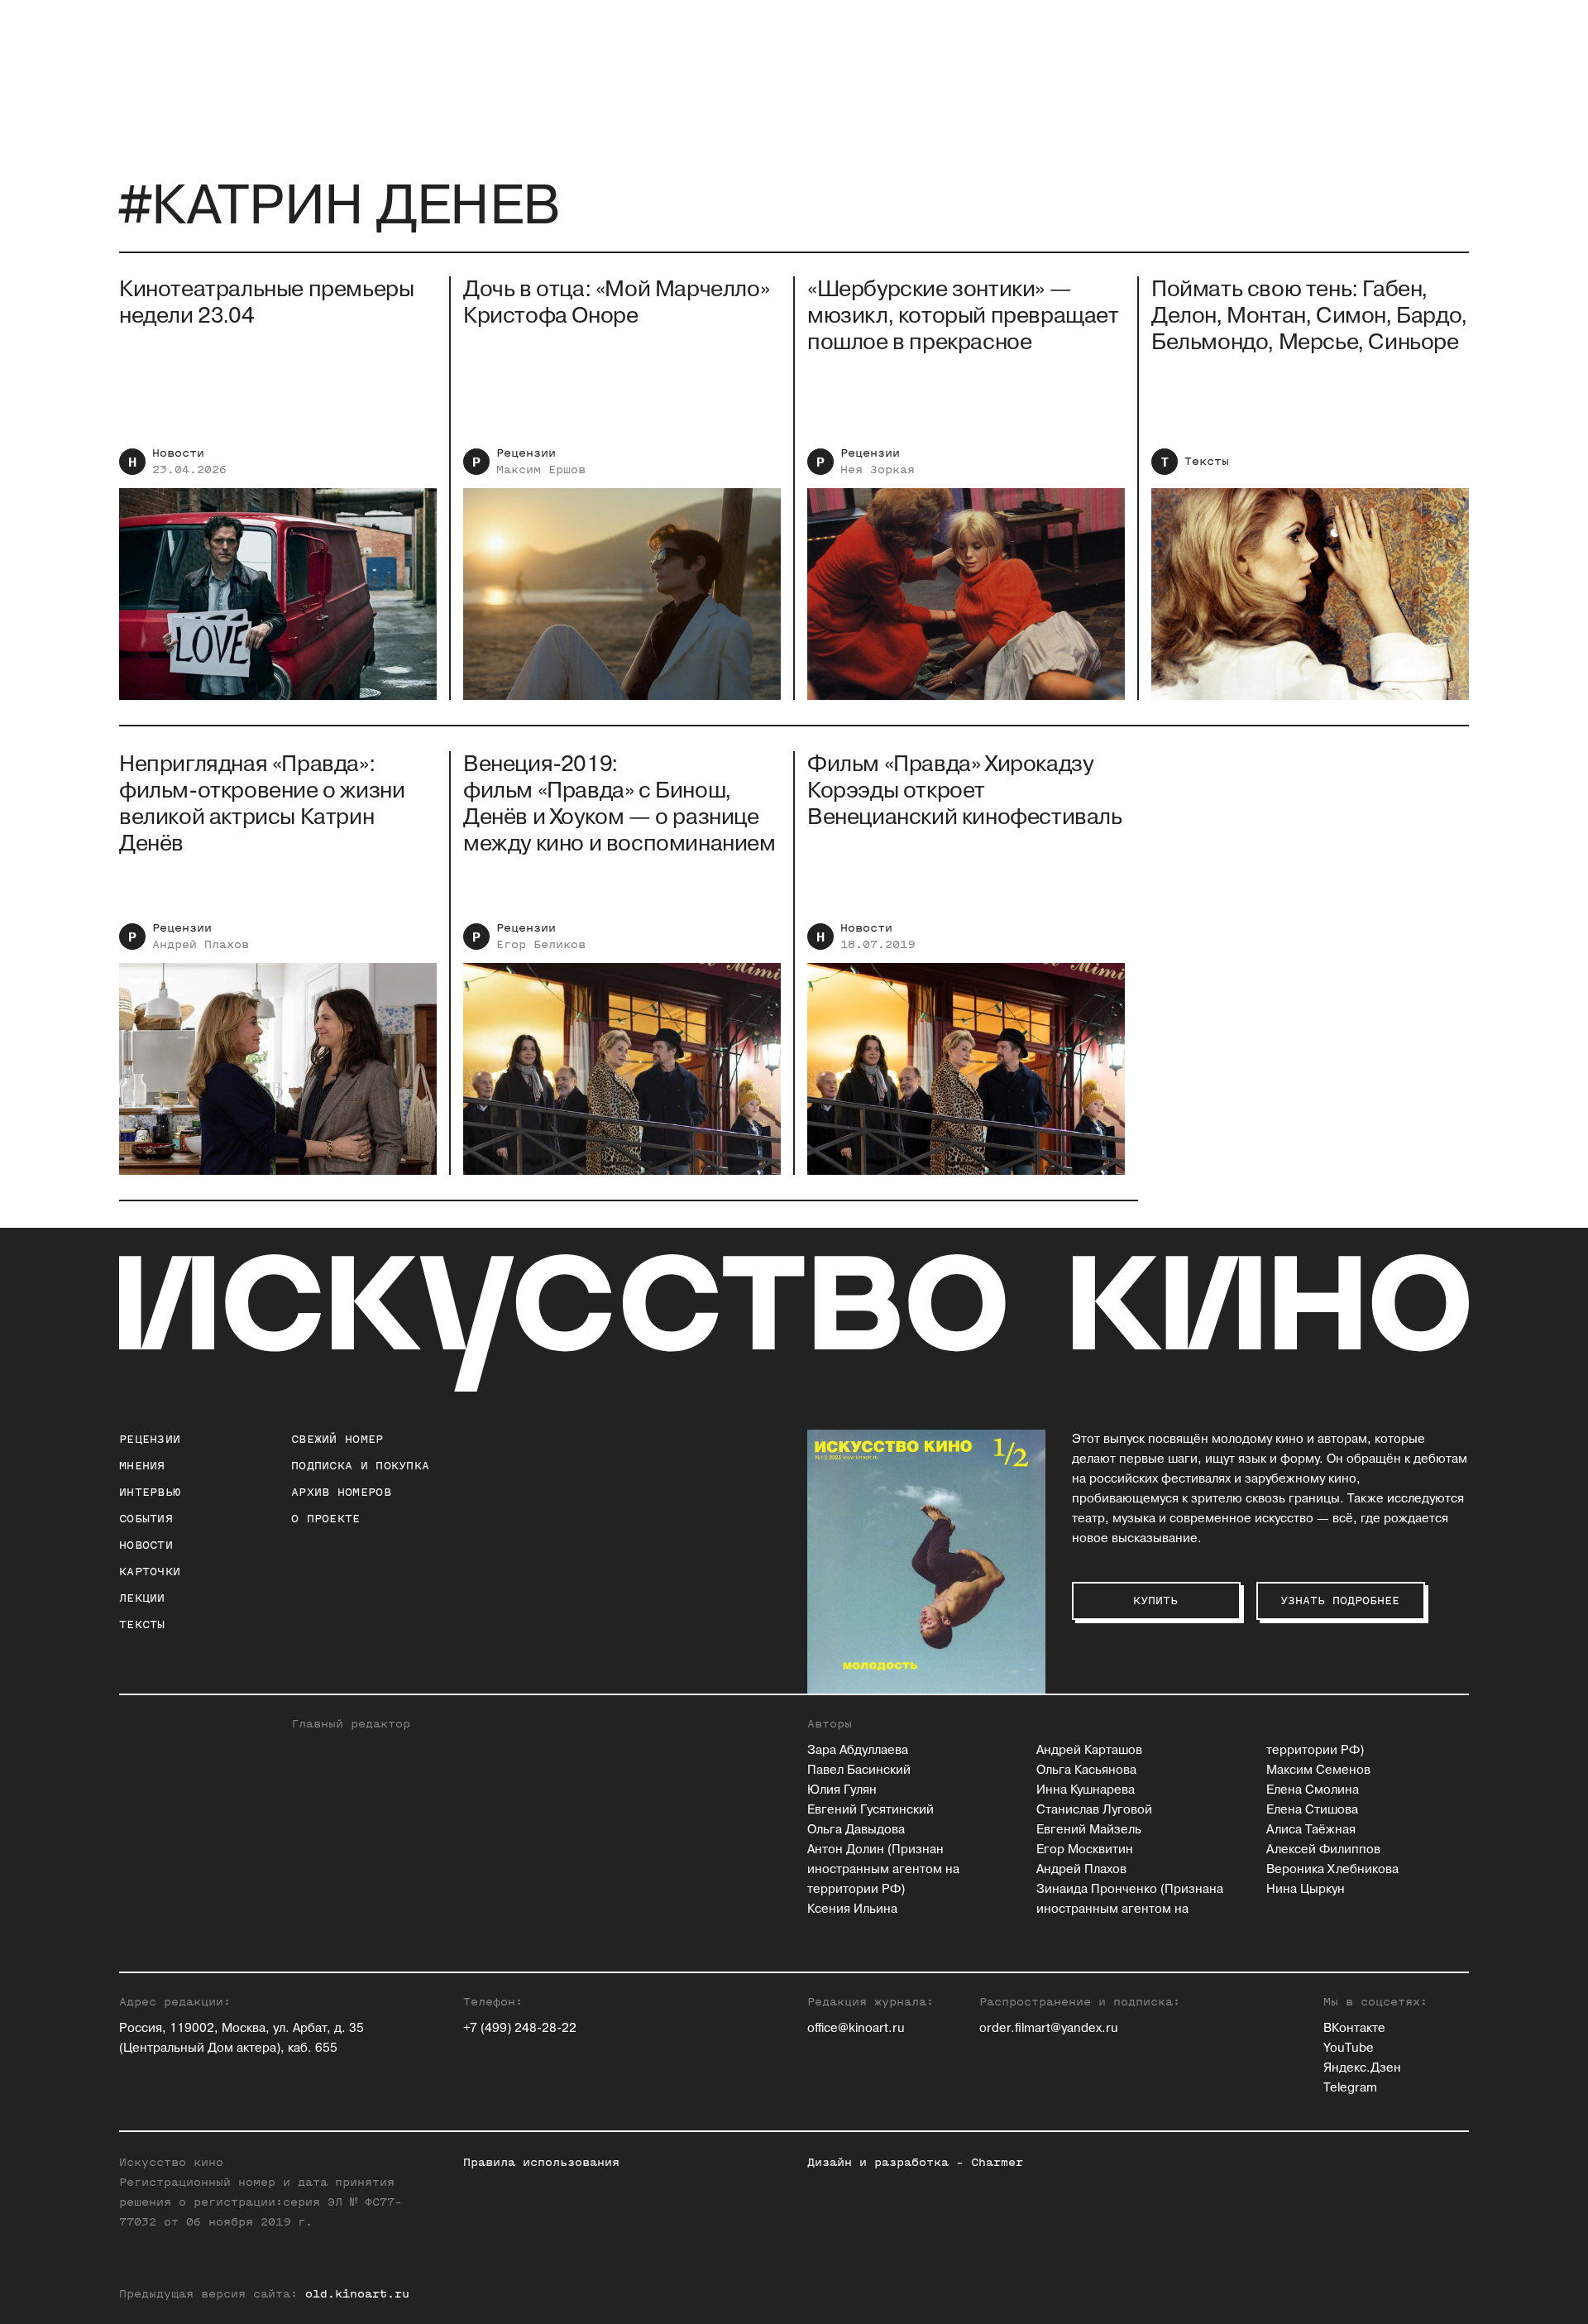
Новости (178, 453)
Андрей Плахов (1081, 1869)
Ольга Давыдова (856, 1830)
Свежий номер (337, 1439)
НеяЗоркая (878, 470)
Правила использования (541, 2162)
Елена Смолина (1313, 1790)
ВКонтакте (1354, 2028)
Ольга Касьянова (1086, 1770)
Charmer (997, 2162)
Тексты (1207, 461)
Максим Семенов (1318, 1770)
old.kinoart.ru (357, 2294)
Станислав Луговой (1094, 1810)
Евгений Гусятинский (871, 1810)
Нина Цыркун (1306, 1889)
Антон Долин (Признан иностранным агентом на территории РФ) (883, 1869)
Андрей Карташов (1089, 1750)
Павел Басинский (859, 1770)
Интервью (150, 1492)
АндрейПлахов (201, 944)
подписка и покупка (360, 1466)
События (146, 1519)
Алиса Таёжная (1311, 1830)
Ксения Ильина (852, 1909)
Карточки (150, 1572)
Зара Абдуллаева (858, 1750)
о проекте (326, 1519)
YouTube (1349, 2048)
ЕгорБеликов (541, 944)
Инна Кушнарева (1086, 1790)
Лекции (142, 1598)
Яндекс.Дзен (1362, 2068)
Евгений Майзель (1089, 1830)
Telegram (1350, 2088)
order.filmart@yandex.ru (1049, 2028)
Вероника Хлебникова (1332, 1869)
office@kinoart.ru (856, 2028)
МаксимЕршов (541, 470)
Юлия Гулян (842, 1790)
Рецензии (526, 453)
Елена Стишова (1312, 1810)
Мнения (142, 1466)
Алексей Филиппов (1323, 1850)
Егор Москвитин (1085, 1850)
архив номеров (341, 1492)
